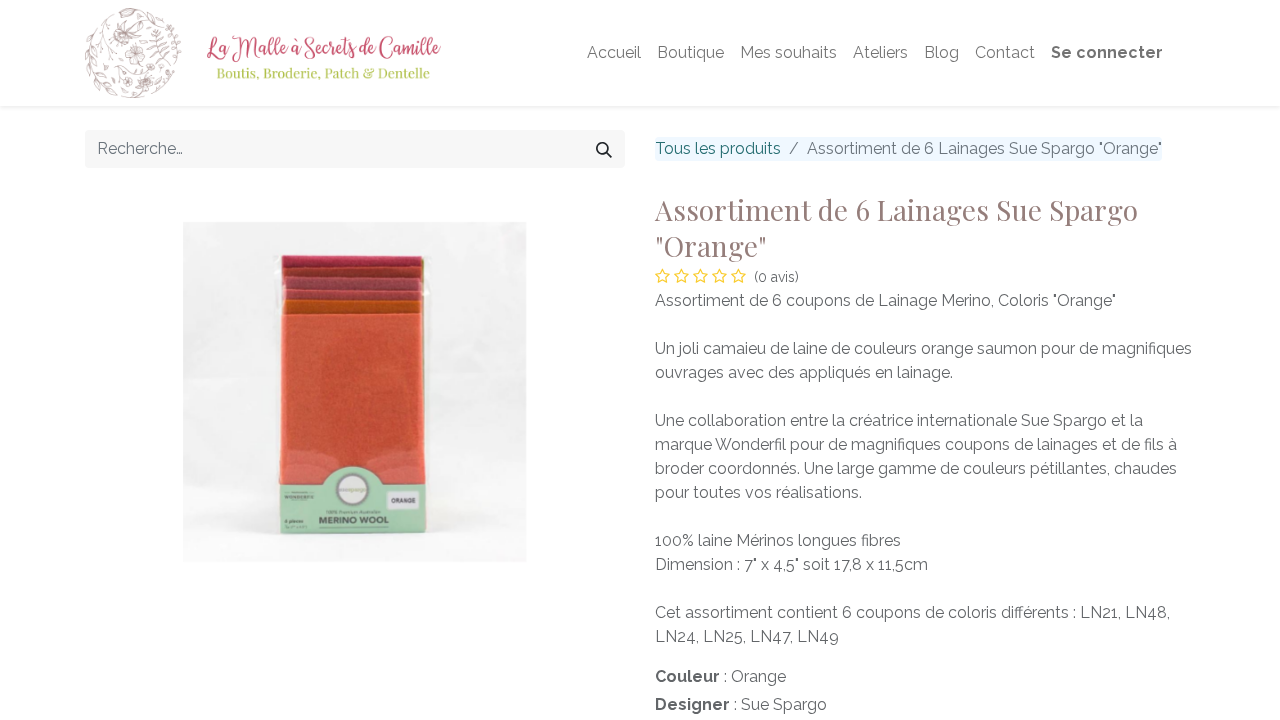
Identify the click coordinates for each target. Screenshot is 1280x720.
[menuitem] (614, 53)
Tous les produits (718, 148)
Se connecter (1107, 52)
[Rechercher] (604, 149)
